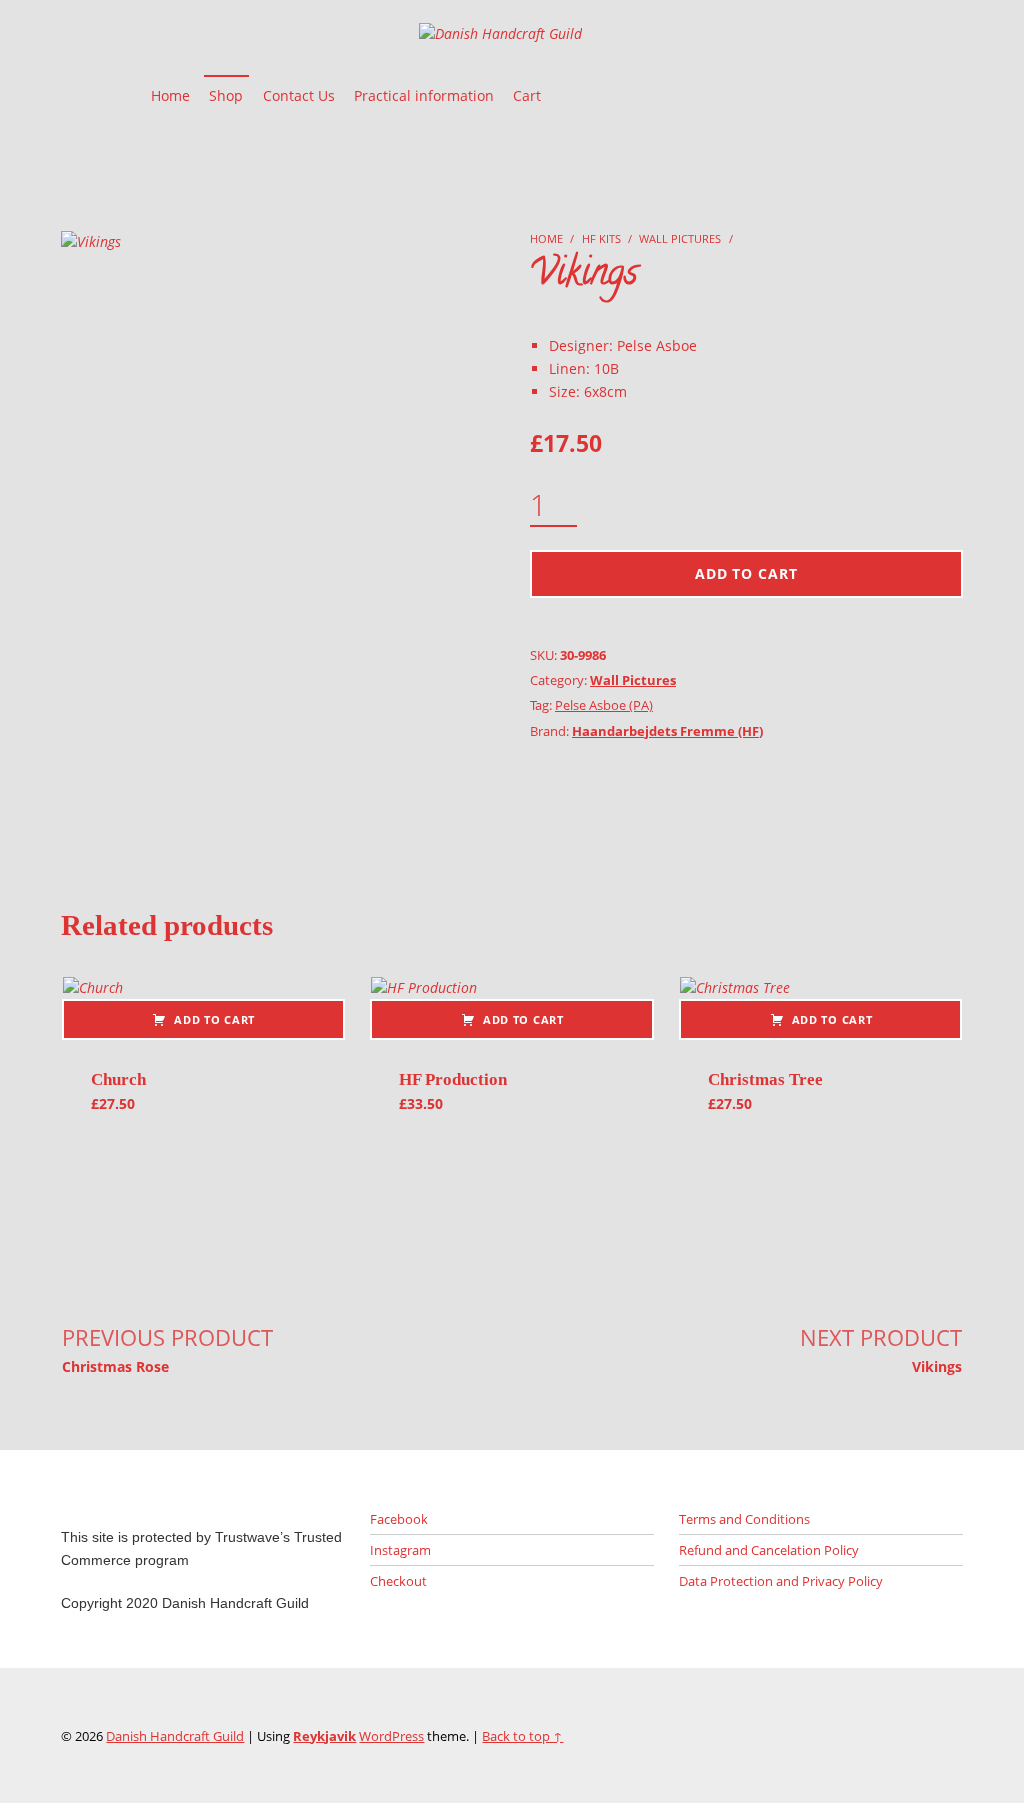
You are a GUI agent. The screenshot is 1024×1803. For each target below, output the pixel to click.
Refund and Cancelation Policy (769, 1550)
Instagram (400, 1550)
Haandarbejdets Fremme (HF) (667, 731)
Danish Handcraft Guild (175, 1736)
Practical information (424, 95)
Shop (226, 95)
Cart (527, 95)
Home (170, 95)
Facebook (399, 1519)
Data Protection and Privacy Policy (781, 1581)
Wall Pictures (680, 238)
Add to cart (746, 573)
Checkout (398, 1581)
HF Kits (601, 238)
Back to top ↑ (522, 1736)
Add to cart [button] (214, 1019)
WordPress (391, 1736)
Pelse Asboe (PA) (604, 705)
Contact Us (299, 95)
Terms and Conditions (744, 1519)
